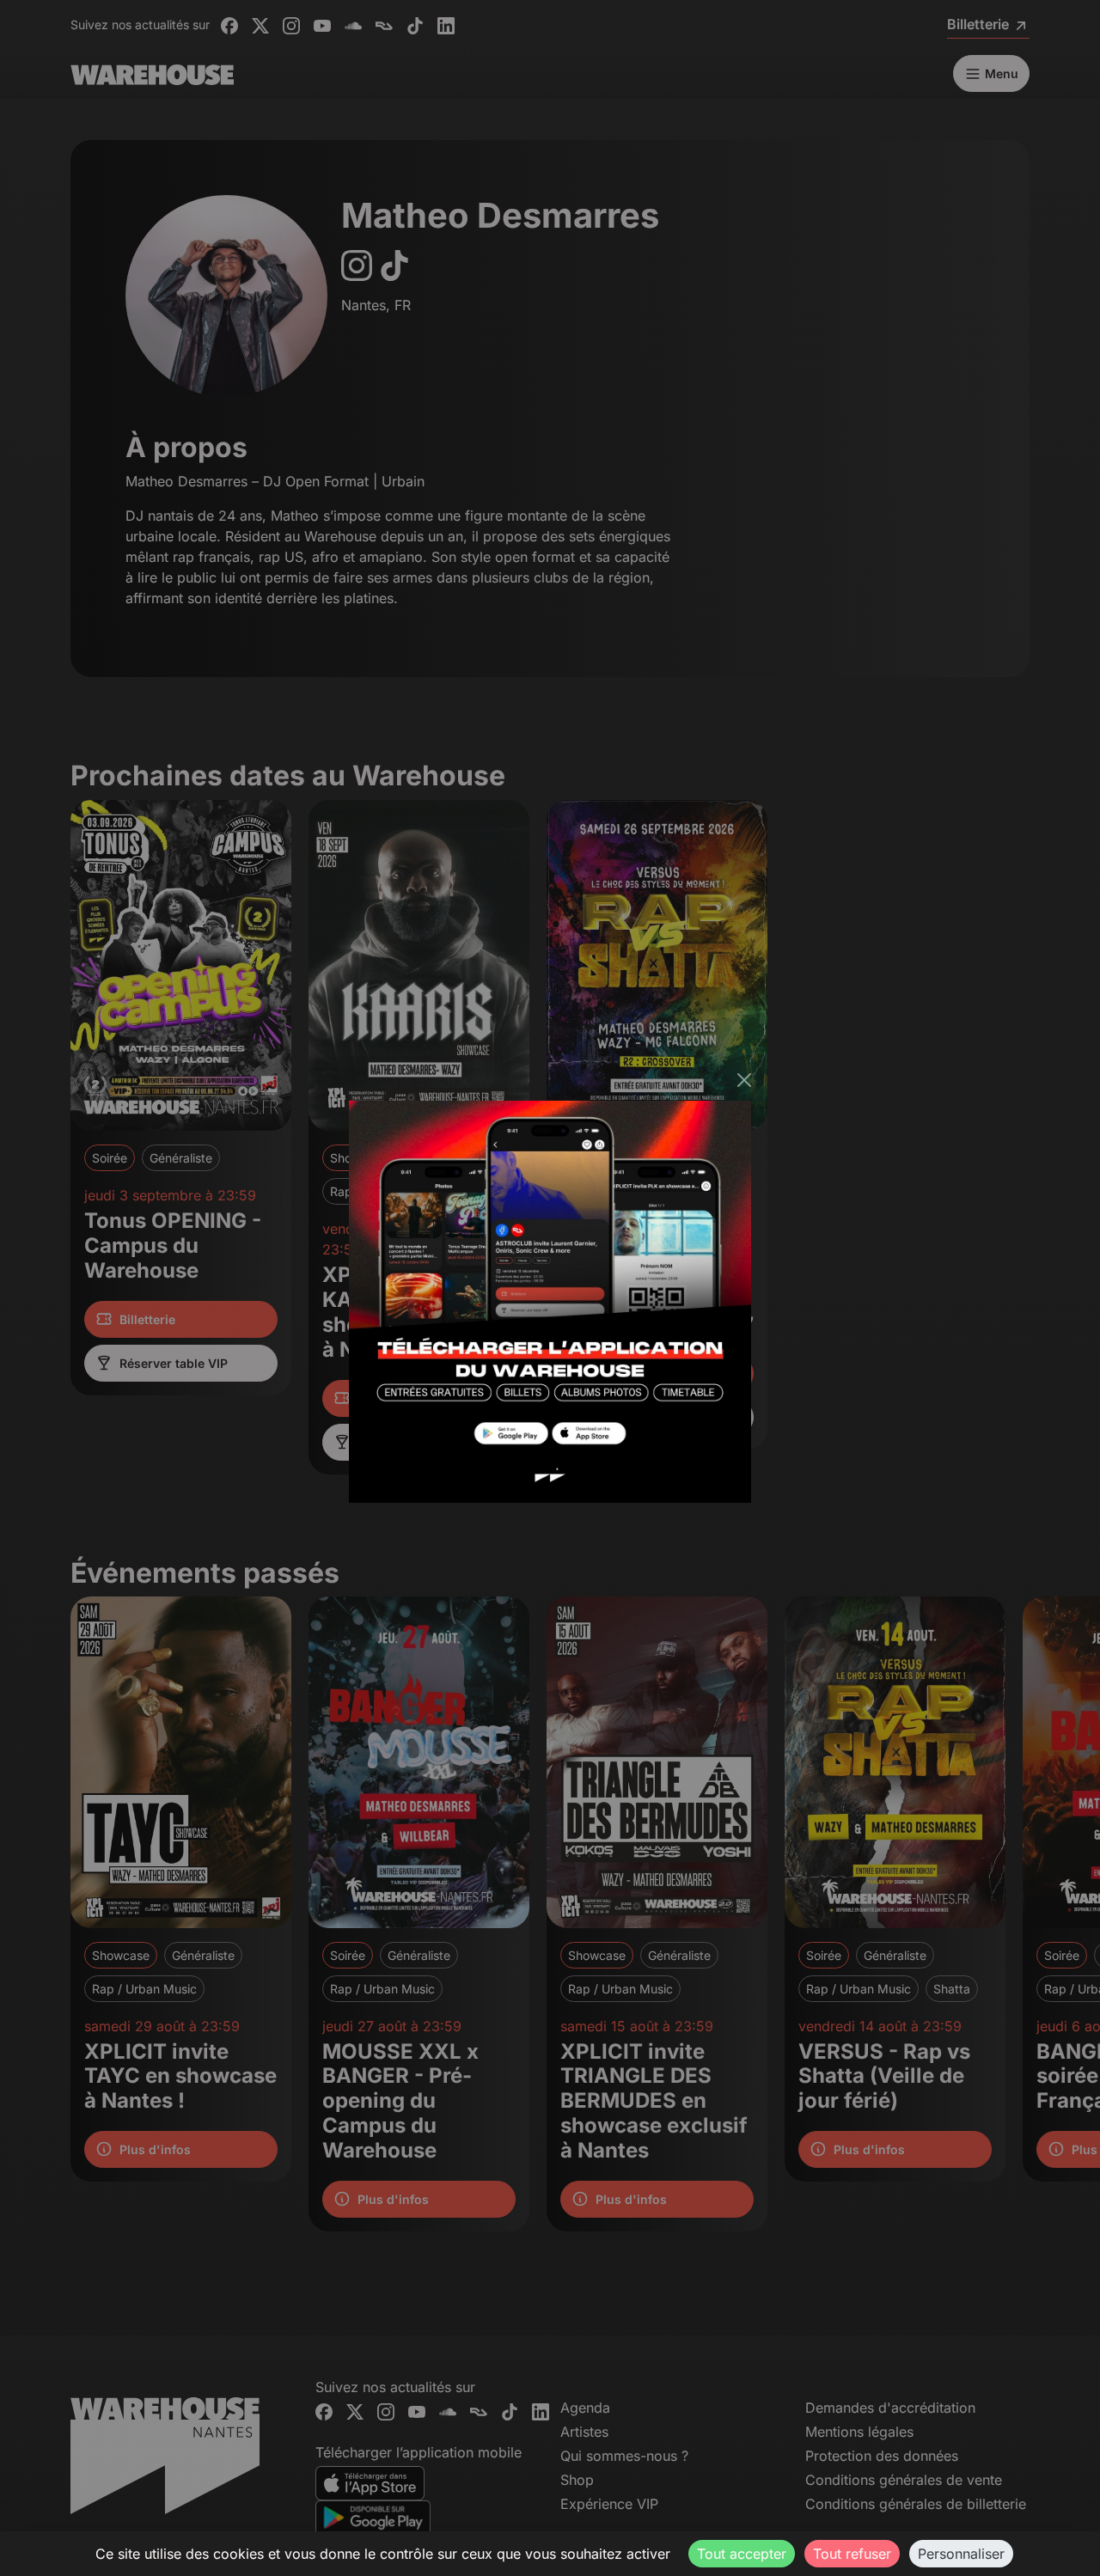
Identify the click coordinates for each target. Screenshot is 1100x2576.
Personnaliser (961, 2554)
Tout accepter (742, 2554)
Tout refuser (852, 2554)
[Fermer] (744, 1080)
